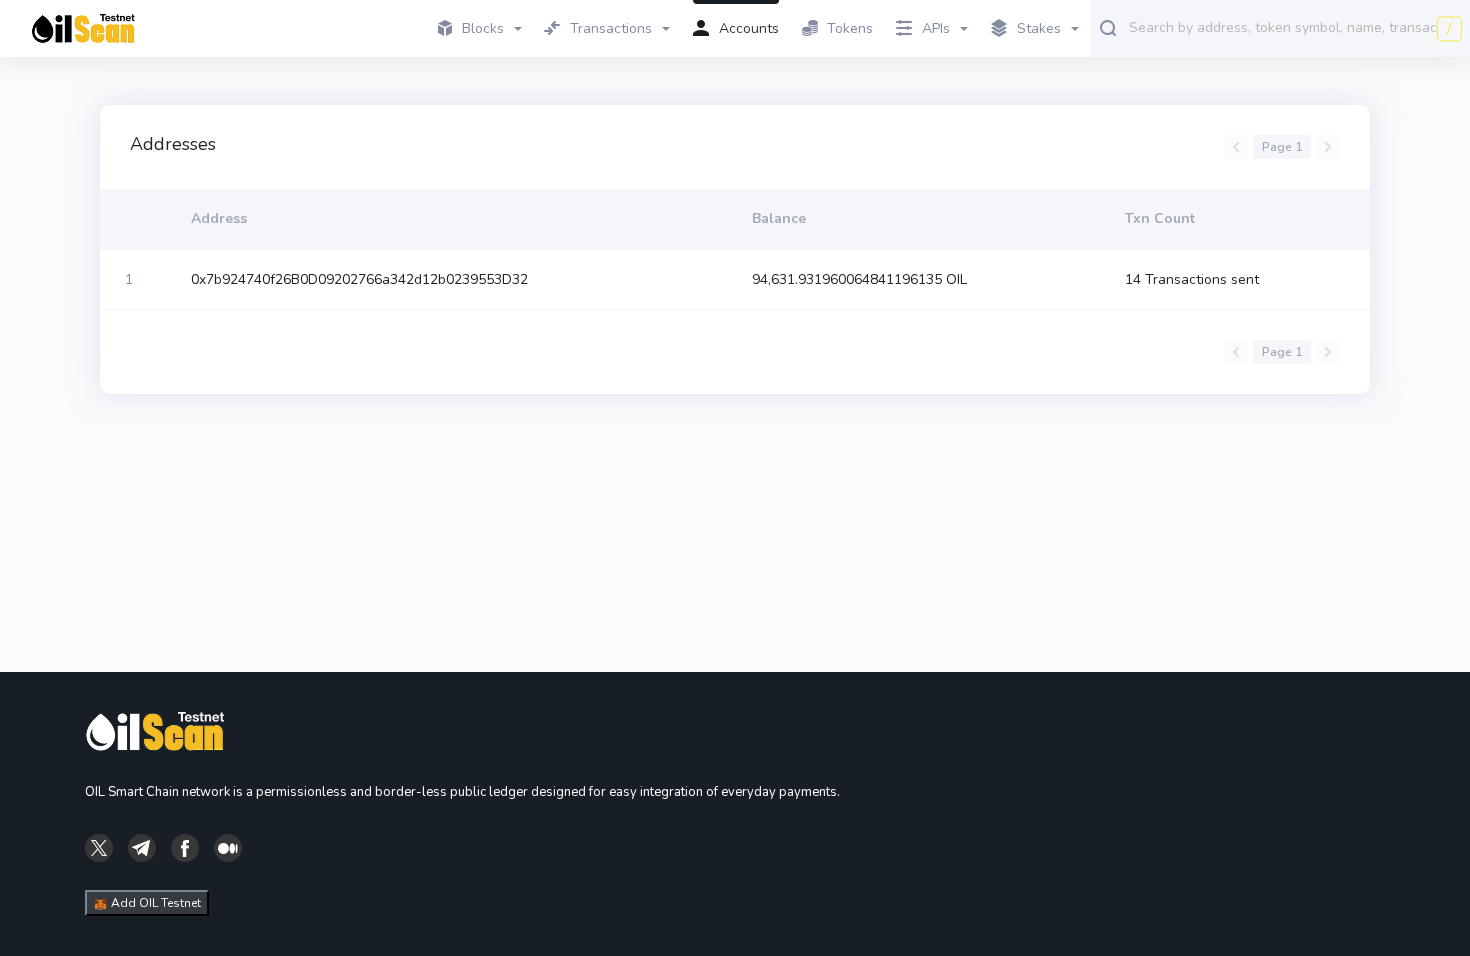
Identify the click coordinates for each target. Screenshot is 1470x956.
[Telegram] (142, 846)
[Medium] (228, 846)
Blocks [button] (483, 28)
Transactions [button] (611, 28)
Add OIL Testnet (154, 903)
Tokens (850, 28)
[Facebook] (185, 846)
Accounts (749, 28)
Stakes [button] (1039, 28)
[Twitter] (99, 846)
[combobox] (1295, 27)
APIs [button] (936, 28)
